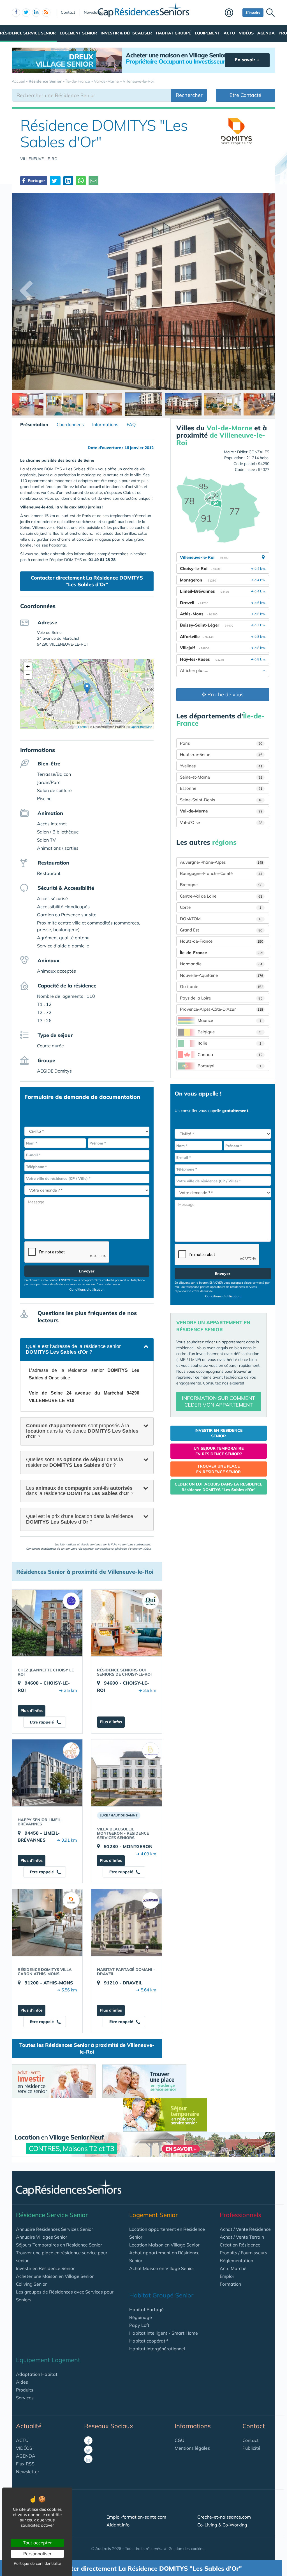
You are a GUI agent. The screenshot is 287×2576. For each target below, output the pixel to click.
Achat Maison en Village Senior (162, 2268)
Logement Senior (78, 33)
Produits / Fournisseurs (243, 2253)
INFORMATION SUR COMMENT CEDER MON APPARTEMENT (218, 1401)
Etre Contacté (245, 95)
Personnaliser (37, 2554)
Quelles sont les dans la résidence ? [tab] (75, 1462)
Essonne (221, 788)
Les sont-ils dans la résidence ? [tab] (80, 1491)
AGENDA (26, 2456)
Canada (230, 1055)
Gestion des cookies (186, 2549)
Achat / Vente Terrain (242, 2237)
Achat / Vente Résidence (245, 2229)
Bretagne (221, 885)
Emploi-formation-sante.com (136, 2517)
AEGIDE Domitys (54, 1071)
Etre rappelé (42, 1722)
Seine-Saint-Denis (221, 800)
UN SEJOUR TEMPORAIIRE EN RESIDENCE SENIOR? (219, 1451)
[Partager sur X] (55, 181)
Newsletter (94, 12)
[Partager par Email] (93, 181)
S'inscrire (253, 12)
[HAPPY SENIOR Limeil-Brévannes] (47, 1773)
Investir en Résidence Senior (45, 2268)
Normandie (221, 964)
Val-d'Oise (221, 822)
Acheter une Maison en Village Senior (55, 2276)
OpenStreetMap (141, 727)
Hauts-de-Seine (221, 754)
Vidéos (246, 33)
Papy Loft (139, 2325)
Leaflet (82, 727)
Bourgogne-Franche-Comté (221, 873)
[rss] (46, 13)
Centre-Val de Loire (221, 896)
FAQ (131, 424)
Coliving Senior (31, 2284)
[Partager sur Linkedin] (68, 181)
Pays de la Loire (221, 998)
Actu (229, 33)
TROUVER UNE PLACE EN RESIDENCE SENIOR (218, 1469)
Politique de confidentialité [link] (37, 2563)
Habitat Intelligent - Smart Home (164, 2333)
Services (25, 2398)
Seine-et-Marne (221, 777)
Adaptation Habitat (37, 2374)
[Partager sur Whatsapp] (81, 181)
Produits (25, 2390)
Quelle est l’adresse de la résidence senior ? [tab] (73, 1349)
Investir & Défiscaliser (126, 33)
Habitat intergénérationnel (157, 2349)
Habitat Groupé (173, 33)
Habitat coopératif (149, 2341)
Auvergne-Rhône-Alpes (222, 862)
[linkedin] (36, 13)
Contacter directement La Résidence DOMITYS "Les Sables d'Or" (87, 581)
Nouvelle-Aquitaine (222, 975)
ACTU (22, 2440)
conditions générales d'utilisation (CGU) (125, 1549)
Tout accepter (37, 2543)
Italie (230, 1043)
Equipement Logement (48, 2360)
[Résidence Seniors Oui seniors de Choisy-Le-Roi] (127, 1623)
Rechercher (189, 95)
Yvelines (221, 766)
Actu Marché (233, 2268)
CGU (180, 2440)
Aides (22, 2382)
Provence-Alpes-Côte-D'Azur (222, 1009)
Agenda (266, 33)
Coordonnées (70, 424)
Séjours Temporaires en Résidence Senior (59, 2245)
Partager (36, 181)
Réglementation (236, 2260)
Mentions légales (192, 2448)
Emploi (227, 2276)
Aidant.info (118, 2525)
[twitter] (26, 13)
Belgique (230, 1032)
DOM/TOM (221, 919)
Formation (230, 2284)
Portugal (230, 1066)
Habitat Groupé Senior (161, 2295)
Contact (68, 12)
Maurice (230, 1020)
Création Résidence (240, 2245)
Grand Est (221, 930)
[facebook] (16, 13)
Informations (105, 424)
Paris (221, 743)
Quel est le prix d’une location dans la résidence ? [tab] (80, 1519)
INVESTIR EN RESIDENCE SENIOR (218, 1433)
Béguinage (141, 2317)
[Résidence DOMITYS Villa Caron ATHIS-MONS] (47, 1923)
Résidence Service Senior (28, 33)
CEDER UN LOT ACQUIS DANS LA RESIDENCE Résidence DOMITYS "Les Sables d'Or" (218, 1487)
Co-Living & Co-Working (222, 2525)
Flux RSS (25, 2464)
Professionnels (240, 2215)
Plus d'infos (32, 1711)
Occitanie (222, 986)
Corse (221, 907)
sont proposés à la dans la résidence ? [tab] (82, 1431)
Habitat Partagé (146, 2309)
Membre (232, 13)
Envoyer (87, 1271)
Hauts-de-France (222, 941)
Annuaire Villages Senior (42, 2237)
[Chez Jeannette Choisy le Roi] (47, 1623)
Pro (283, 33)
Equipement (207, 33)
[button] (87, 688)
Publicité (251, 2448)
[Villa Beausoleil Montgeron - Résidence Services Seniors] (127, 1773)
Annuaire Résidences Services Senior (55, 2229)
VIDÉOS (24, 2448)
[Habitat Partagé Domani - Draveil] (127, 1923)
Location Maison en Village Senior (164, 2245)
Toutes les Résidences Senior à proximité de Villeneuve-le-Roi (87, 2048)
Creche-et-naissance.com (224, 2517)
